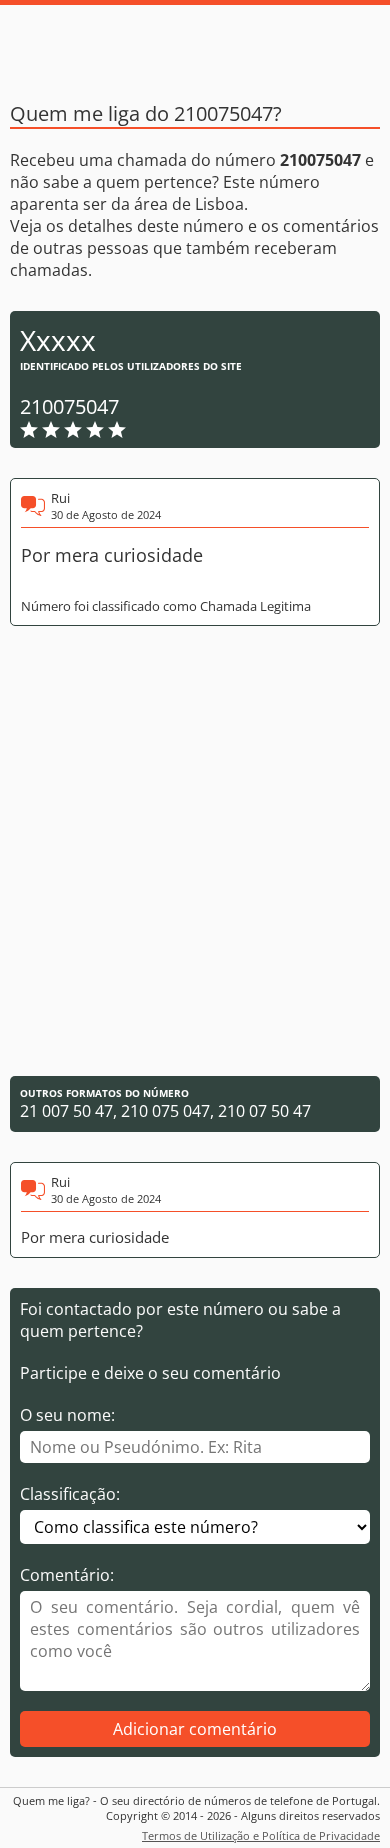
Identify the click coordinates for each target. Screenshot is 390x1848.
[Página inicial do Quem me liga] (195, 45)
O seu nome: (67, 1415)
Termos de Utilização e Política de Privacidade (261, 1835)
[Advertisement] (195, 851)
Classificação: (70, 1494)
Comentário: (67, 1575)
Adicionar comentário (195, 1729)
